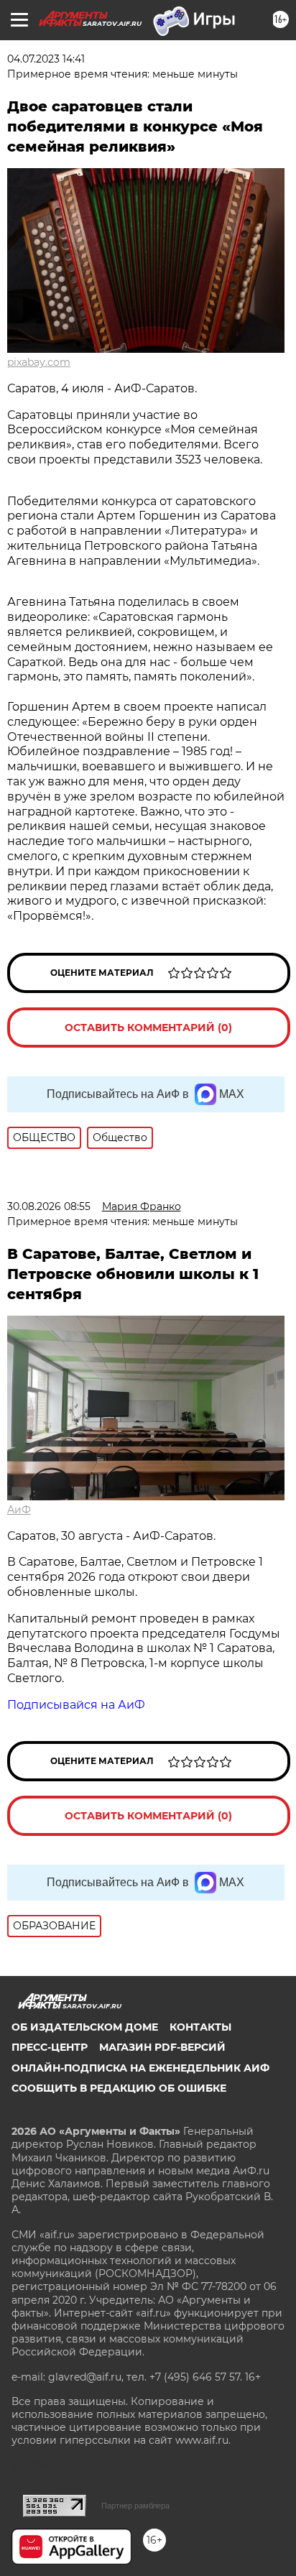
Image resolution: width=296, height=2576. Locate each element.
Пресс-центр (50, 2047)
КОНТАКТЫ (200, 2027)
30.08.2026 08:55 (49, 1206)
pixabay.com (39, 362)
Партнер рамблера (135, 2506)
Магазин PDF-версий (162, 2047)
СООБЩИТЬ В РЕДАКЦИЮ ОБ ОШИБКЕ (119, 2088)
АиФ (19, 1510)
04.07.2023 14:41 (46, 59)
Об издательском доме (85, 2027)
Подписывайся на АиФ (76, 1705)
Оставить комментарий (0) (148, 1028)
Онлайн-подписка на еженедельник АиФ (140, 2068)
